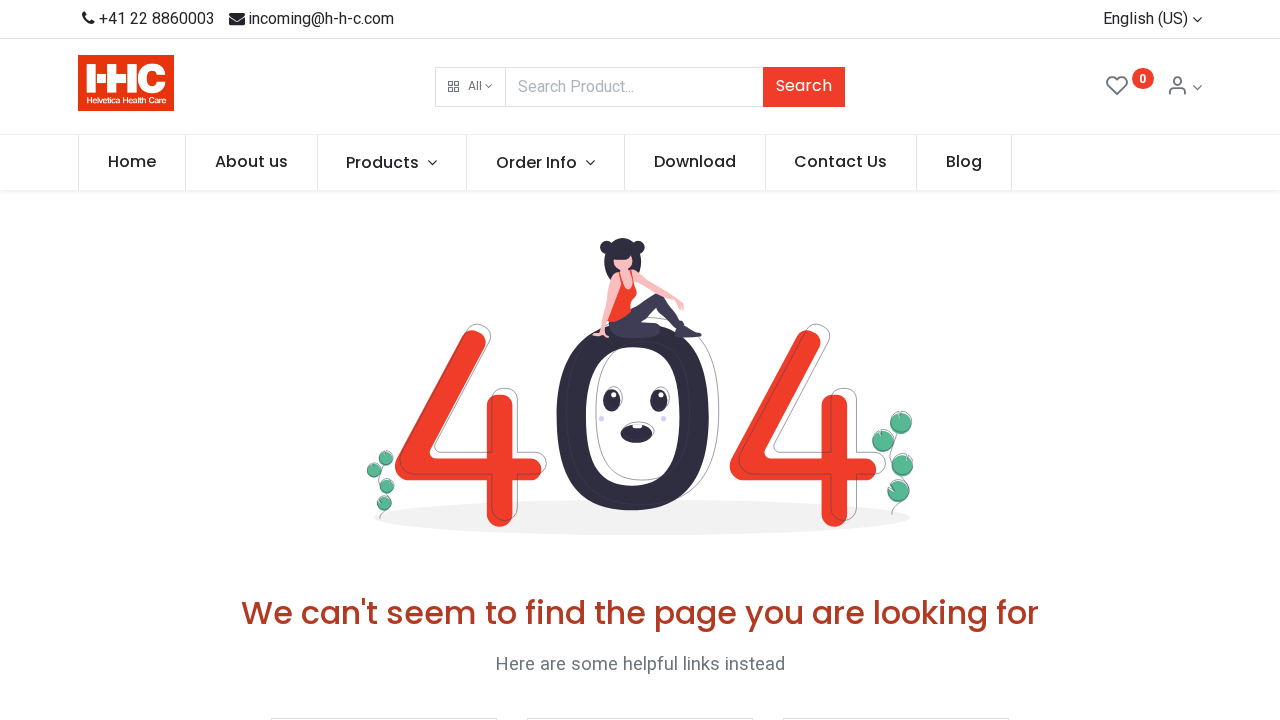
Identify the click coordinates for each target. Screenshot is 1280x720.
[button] (470, 87)
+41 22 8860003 (157, 18)
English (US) (1145, 18)
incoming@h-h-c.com (321, 18)
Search (804, 85)
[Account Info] (1184, 87)
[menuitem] (132, 162)
